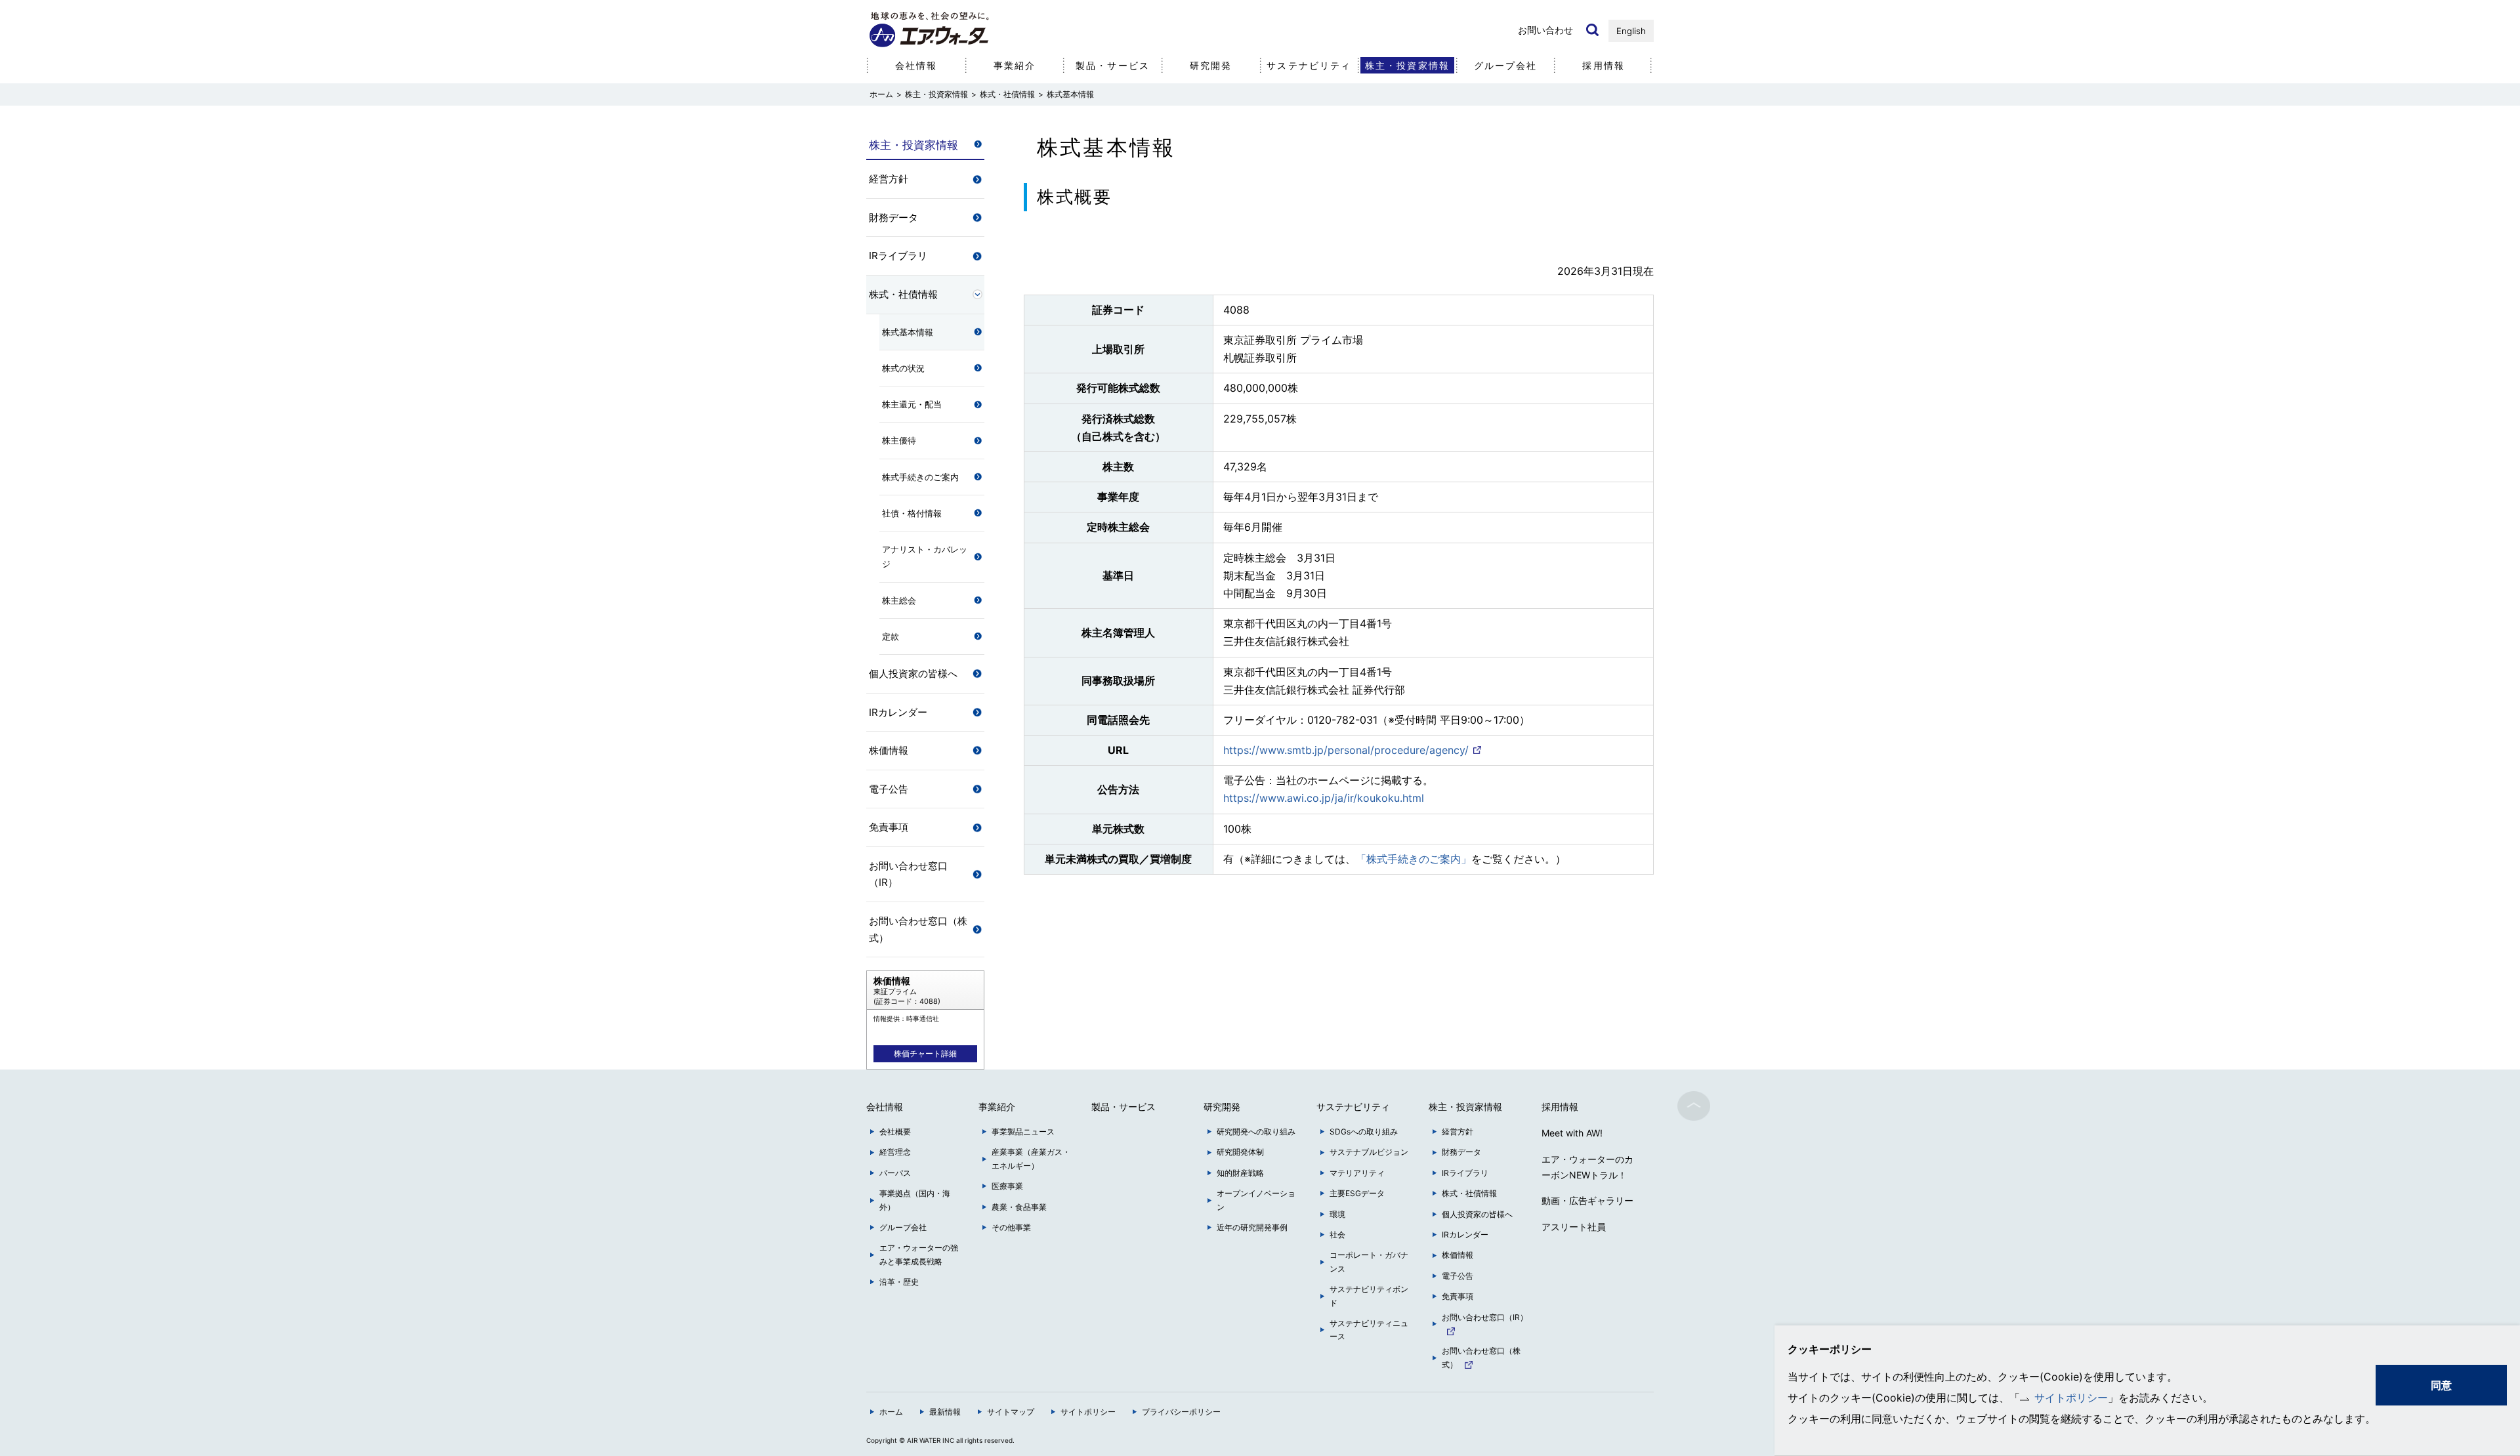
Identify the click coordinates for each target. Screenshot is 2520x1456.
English (1631, 31)
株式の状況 (903, 368)
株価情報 (889, 750)
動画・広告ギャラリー (1587, 1200)
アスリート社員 (1574, 1227)
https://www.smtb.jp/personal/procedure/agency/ (1346, 750)
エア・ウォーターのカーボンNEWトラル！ (1587, 1167)
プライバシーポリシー (1181, 1412)
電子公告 (889, 789)
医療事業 (1007, 1186)
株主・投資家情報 (936, 94)
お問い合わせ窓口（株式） (918, 929)
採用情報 (1603, 65)
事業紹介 (1015, 65)
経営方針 (889, 179)
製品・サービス (1113, 65)
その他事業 (1011, 1227)
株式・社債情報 (1007, 94)
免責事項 (889, 827)
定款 (891, 636)
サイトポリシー (2071, 1398)
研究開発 (1211, 65)
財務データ (893, 218)
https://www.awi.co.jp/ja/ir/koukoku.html (1324, 798)
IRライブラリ (898, 256)
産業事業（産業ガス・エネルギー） (1031, 1158)
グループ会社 (1506, 65)
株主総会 (899, 600)
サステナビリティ (1309, 65)
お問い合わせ (1545, 30)
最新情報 (945, 1412)
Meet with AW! (1572, 1133)
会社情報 (916, 65)
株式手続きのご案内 (920, 477)
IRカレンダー (898, 712)
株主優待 (899, 440)
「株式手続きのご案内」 (1414, 859)
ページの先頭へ (1694, 1106)
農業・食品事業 (1019, 1207)
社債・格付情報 (912, 513)
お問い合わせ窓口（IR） (908, 874)
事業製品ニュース (1023, 1132)
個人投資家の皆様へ (913, 674)
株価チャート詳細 (925, 1053)
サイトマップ (1011, 1412)
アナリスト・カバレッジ (925, 556)
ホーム (891, 1412)
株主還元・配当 (912, 404)
